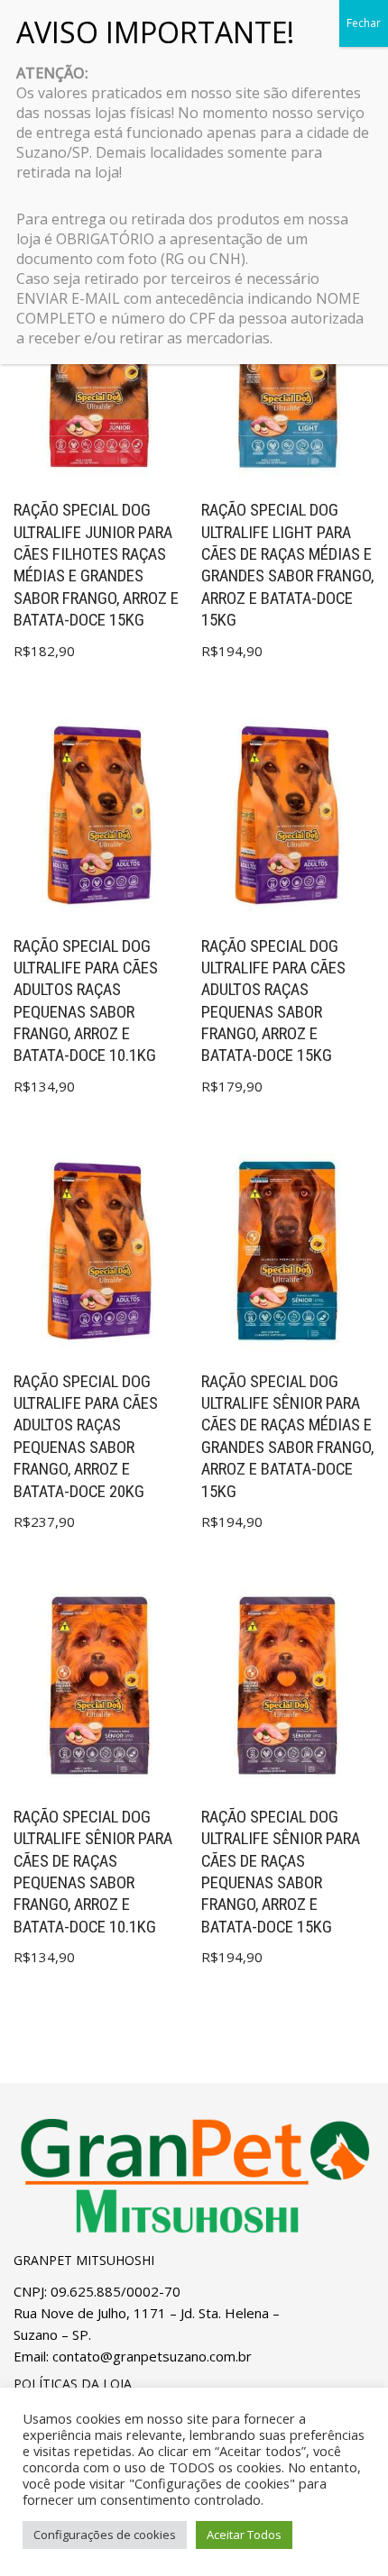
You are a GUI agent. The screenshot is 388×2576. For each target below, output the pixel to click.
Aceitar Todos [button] (244, 2535)
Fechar (364, 23)
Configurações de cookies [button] (105, 2535)
